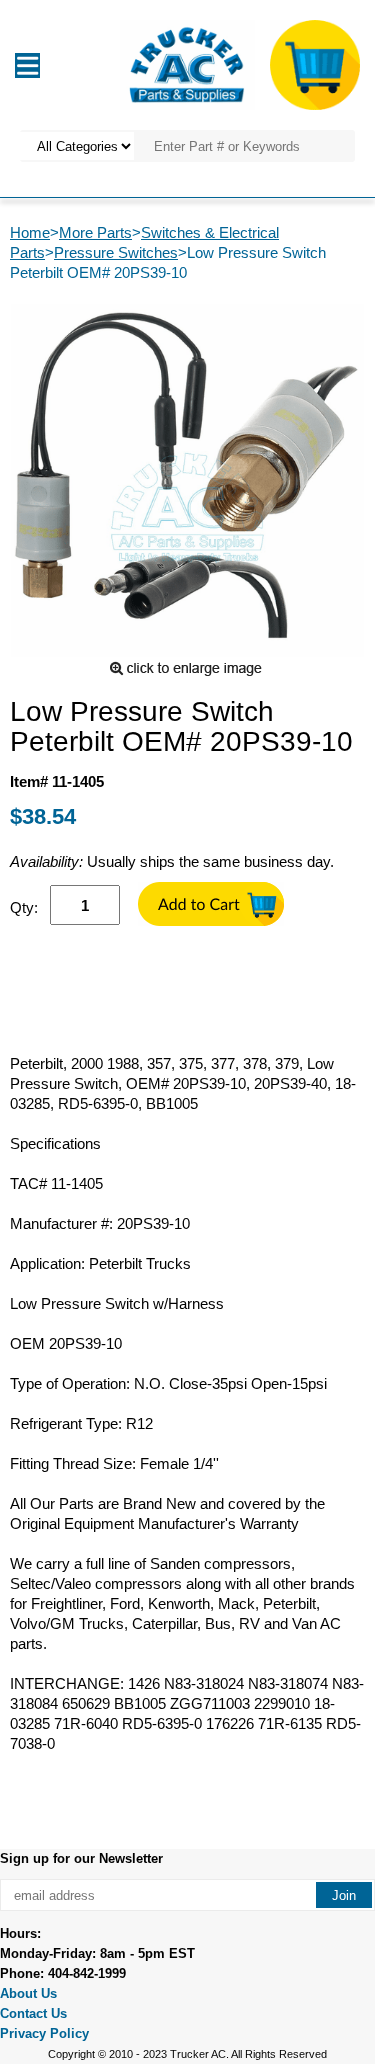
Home (30, 232)
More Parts (95, 232)
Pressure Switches (116, 252)
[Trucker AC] (187, 63)
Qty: (24, 907)
